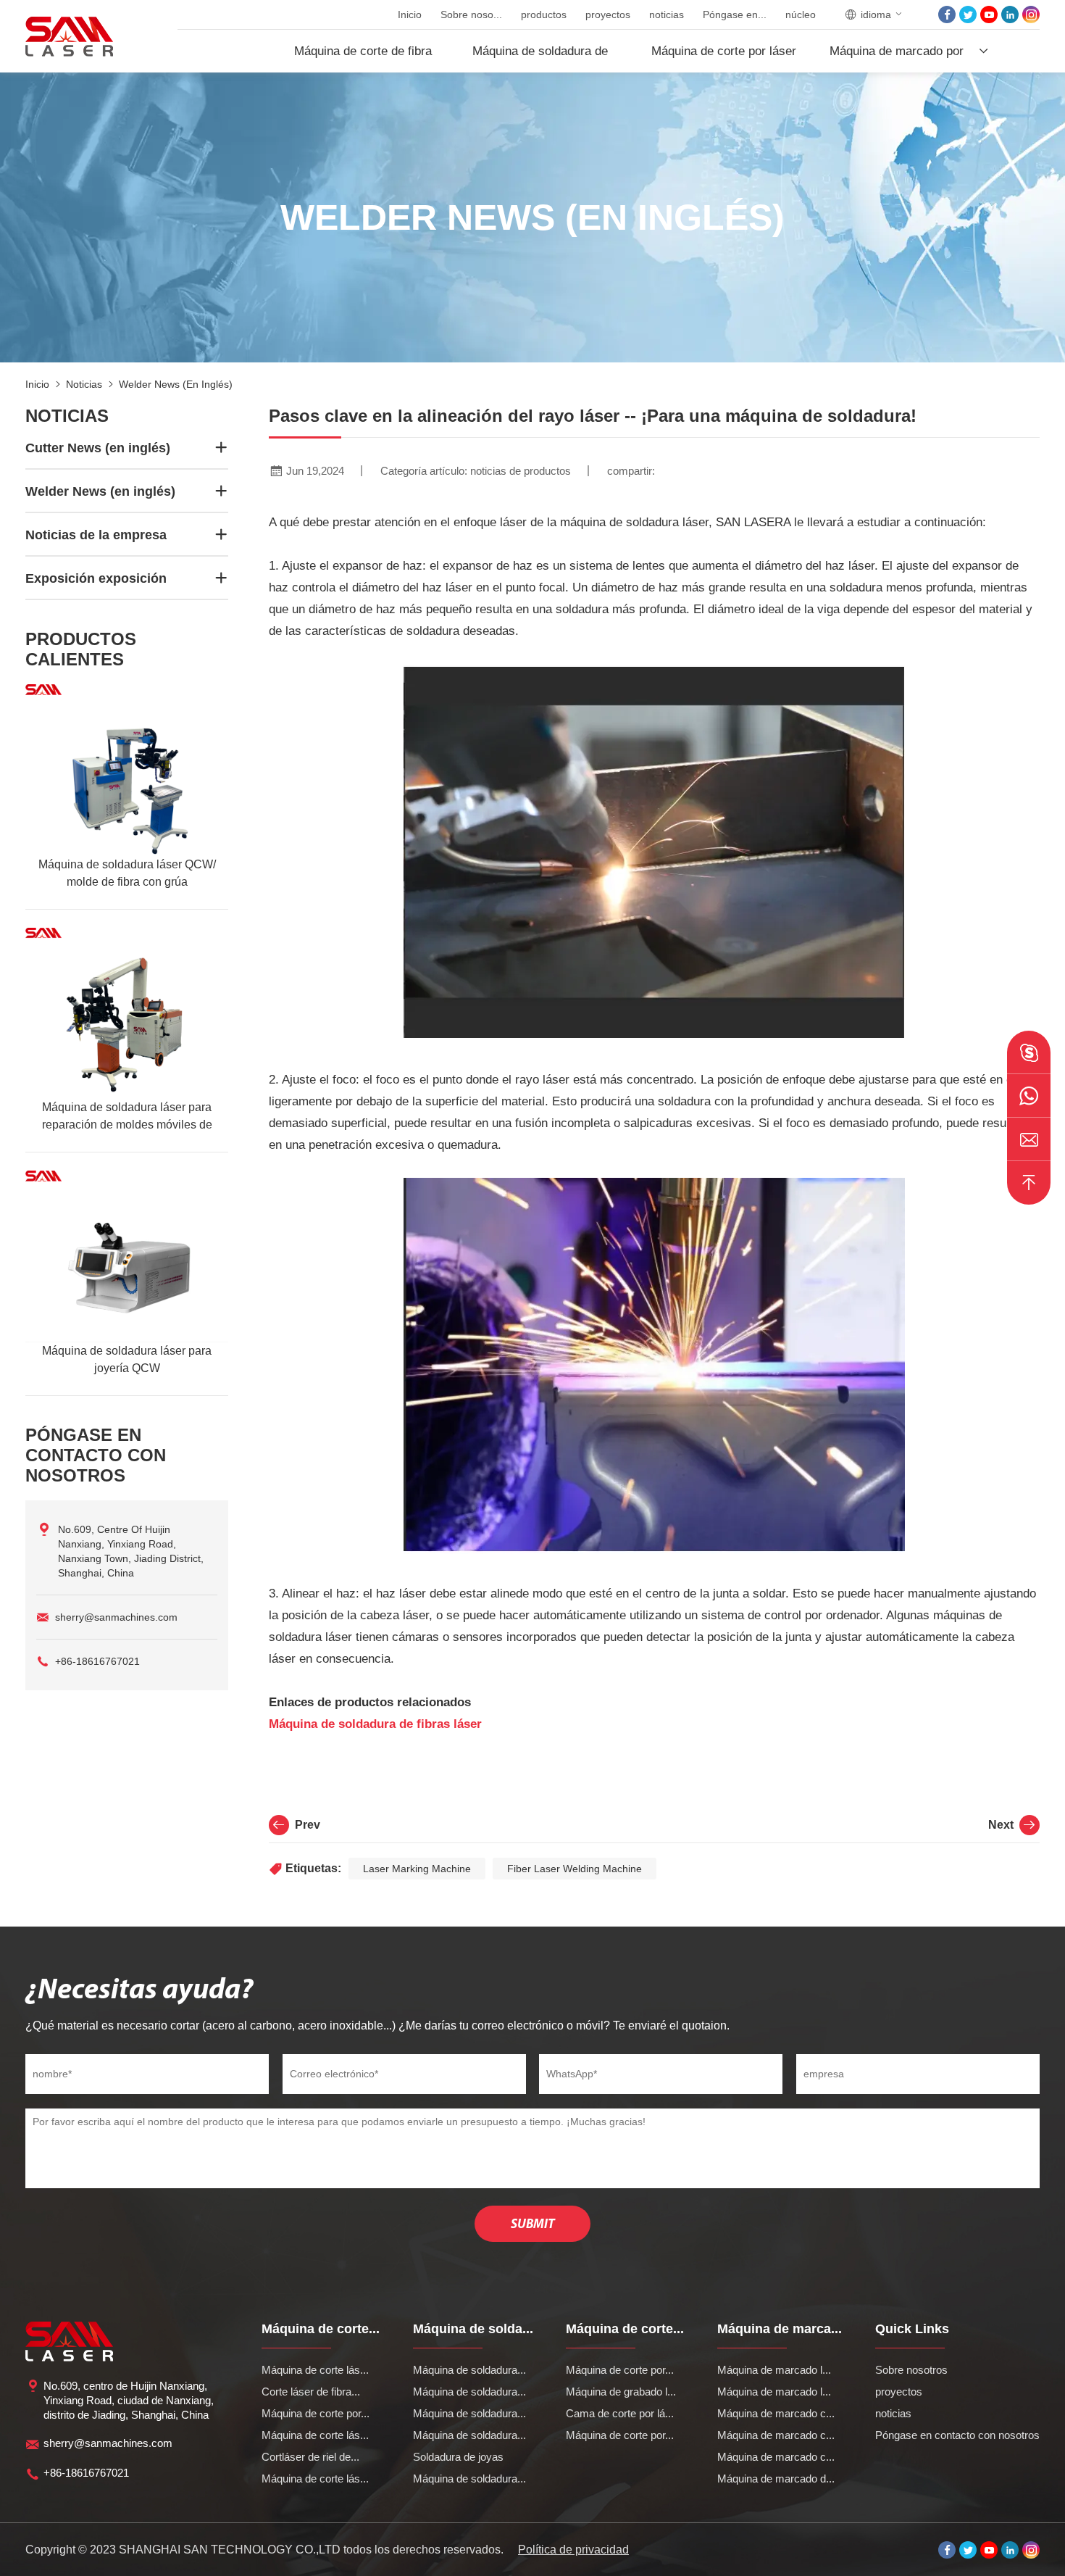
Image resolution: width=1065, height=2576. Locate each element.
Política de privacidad (573, 2550)
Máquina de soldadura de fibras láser (375, 1724)
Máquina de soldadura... (469, 2370)
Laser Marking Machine (417, 1869)
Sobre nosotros (911, 2370)
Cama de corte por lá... (620, 2413)
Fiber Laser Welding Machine (575, 1869)
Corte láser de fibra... (311, 2392)
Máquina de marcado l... (774, 2370)
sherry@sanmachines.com (116, 1617)
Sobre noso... (471, 14)
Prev (308, 1825)
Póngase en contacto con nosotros (957, 2435)
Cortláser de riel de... (310, 2457)
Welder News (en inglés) (176, 384)
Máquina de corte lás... (315, 2370)
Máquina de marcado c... (776, 2413)
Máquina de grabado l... (621, 2392)
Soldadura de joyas (458, 2457)
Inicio (410, 14)
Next (1001, 1825)
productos (544, 14)
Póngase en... (735, 14)
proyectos (608, 14)
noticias (667, 14)
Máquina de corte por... (316, 2413)
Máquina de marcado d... (776, 2479)
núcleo (801, 14)
